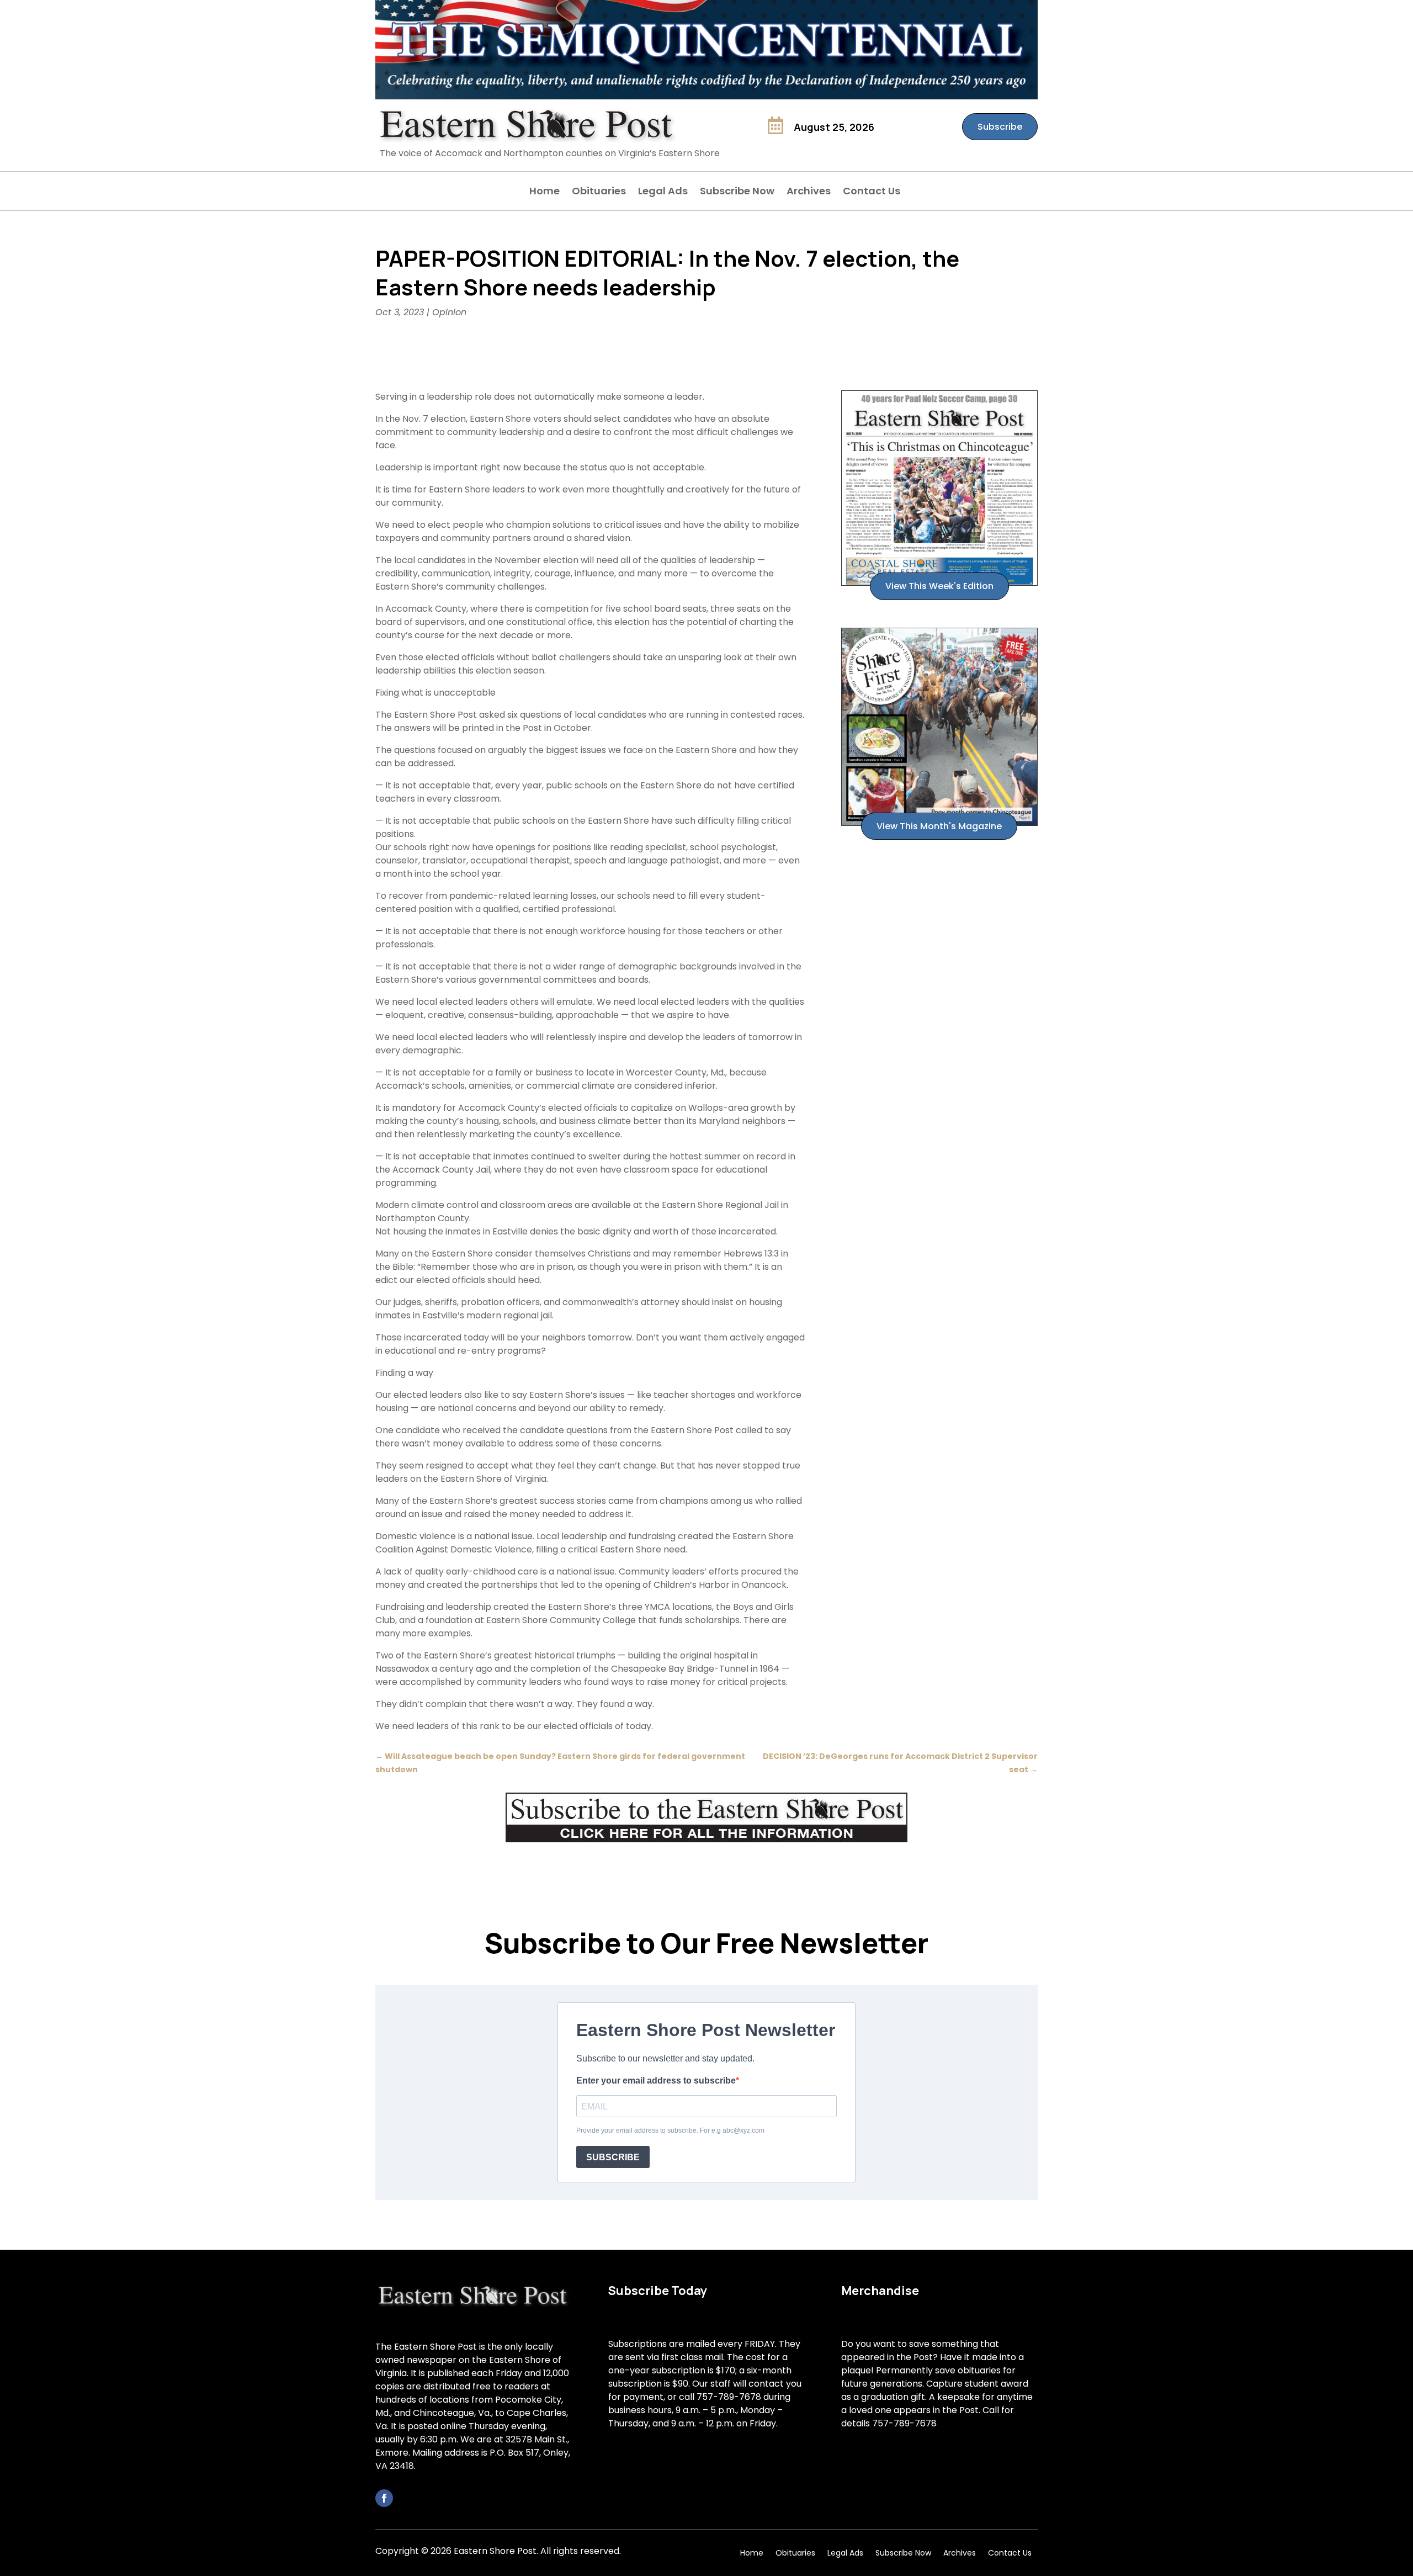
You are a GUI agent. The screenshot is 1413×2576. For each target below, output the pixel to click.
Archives (809, 192)
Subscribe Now (737, 192)
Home (545, 192)
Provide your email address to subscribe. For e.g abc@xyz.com (670, 2130)
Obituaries (599, 192)
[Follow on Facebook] (384, 2498)
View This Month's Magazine (939, 826)
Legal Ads (663, 192)
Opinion (449, 312)
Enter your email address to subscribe (656, 2081)
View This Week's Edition (939, 586)
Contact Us (872, 192)
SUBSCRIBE (613, 2157)
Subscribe (1000, 127)
